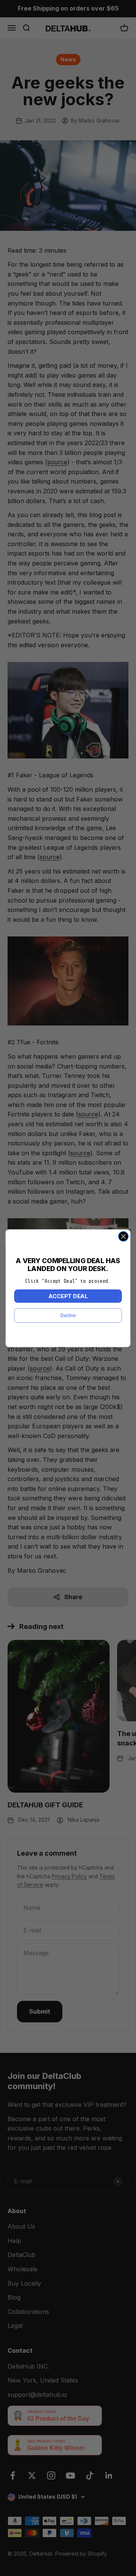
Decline (68, 1315)
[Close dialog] (124, 1236)
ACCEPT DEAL (68, 1296)
